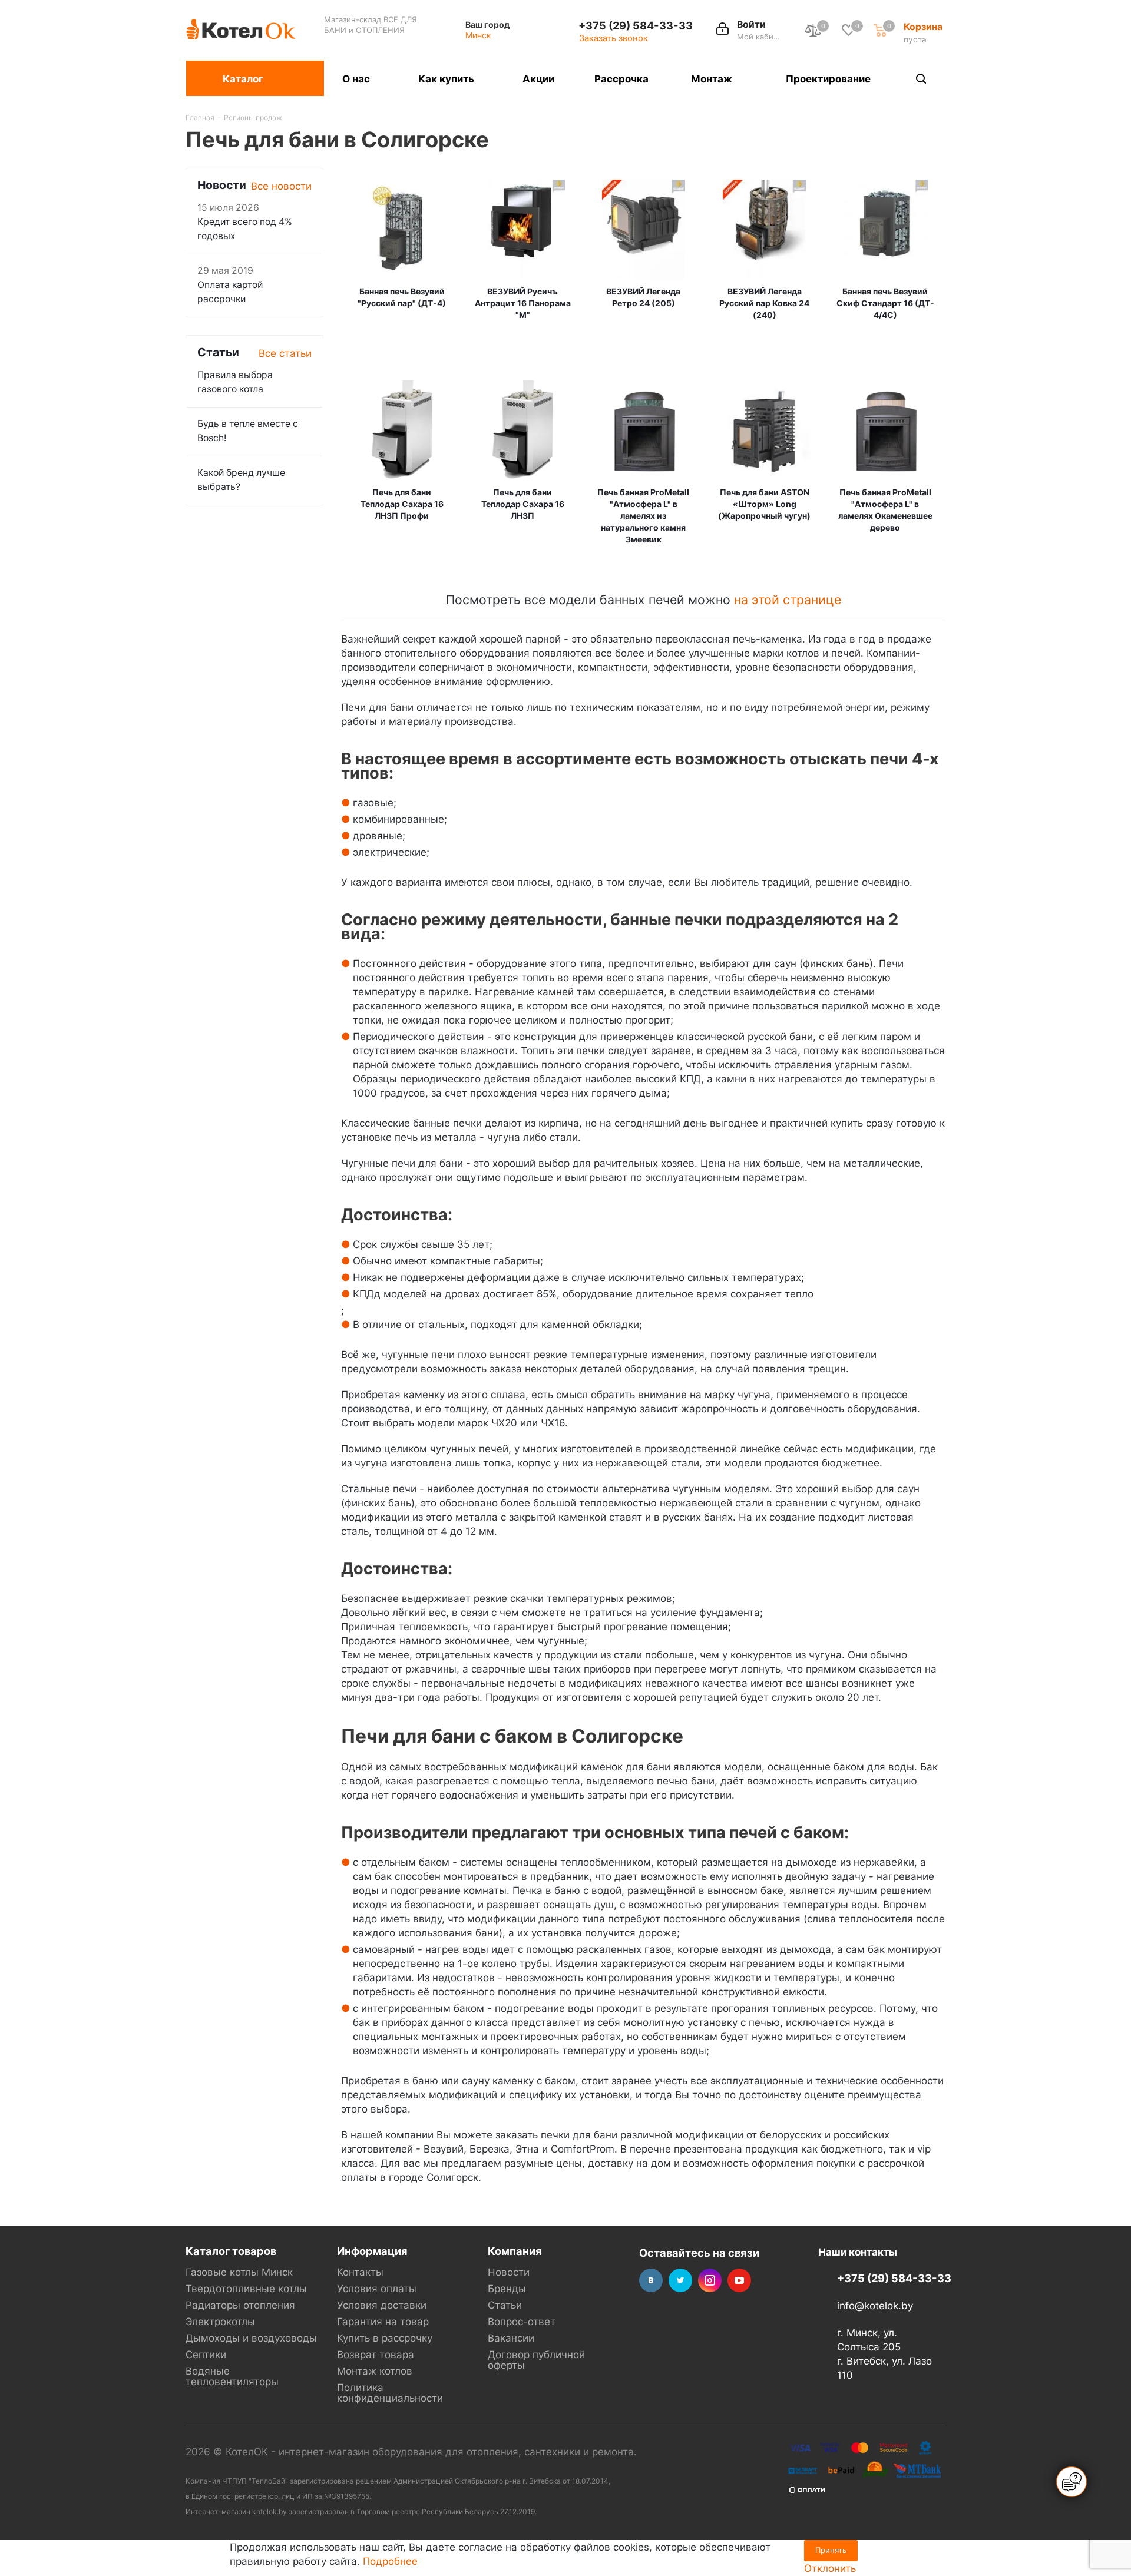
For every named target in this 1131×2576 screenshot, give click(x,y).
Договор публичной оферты (536, 2360)
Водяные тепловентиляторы (232, 2376)
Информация (372, 2251)
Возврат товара (376, 2355)
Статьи (505, 2305)
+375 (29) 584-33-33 (636, 25)
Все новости (281, 186)
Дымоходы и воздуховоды (251, 2338)
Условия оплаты (377, 2289)
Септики (206, 2355)
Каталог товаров (231, 2251)
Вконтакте (651, 2280)
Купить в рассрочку (385, 2338)
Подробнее (390, 2561)
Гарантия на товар (383, 2322)
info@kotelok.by (875, 2306)
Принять (831, 2550)
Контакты (360, 2272)
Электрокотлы (220, 2322)
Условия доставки (382, 2305)
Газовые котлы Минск (239, 2272)
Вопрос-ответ (522, 2322)
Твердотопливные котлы (246, 2289)
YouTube (739, 2280)
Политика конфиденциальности (390, 2393)
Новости (509, 2272)
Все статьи (285, 353)
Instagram (710, 2280)
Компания (515, 2251)
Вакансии (511, 2338)
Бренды (507, 2289)
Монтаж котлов (375, 2371)
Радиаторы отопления (240, 2305)
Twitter (680, 2280)
